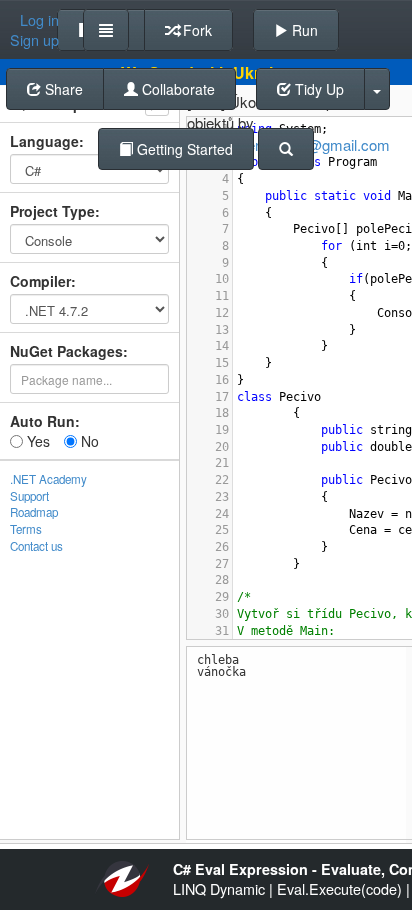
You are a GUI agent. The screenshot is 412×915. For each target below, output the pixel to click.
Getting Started (183, 149)
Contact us (36, 546)
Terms (26, 529)
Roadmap (34, 512)
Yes (36, 441)
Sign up (34, 40)
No (88, 441)
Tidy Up (317, 89)
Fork (195, 30)
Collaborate (176, 89)
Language (44, 141)
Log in (39, 20)
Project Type (52, 211)
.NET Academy (48, 479)
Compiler (40, 281)
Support (29, 496)
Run (303, 30)
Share (62, 89)
